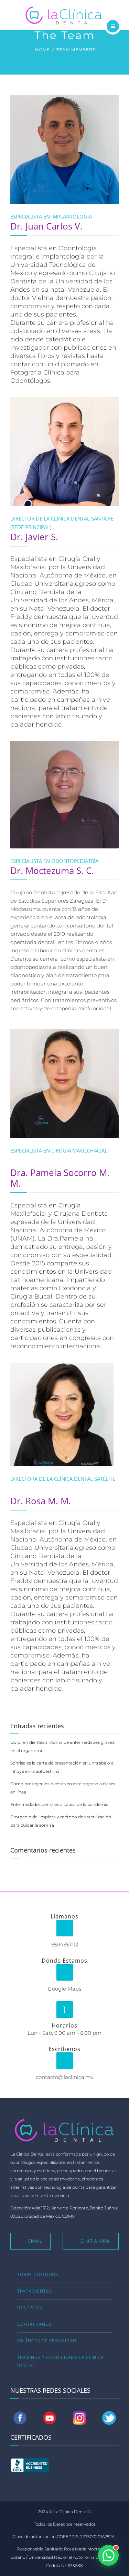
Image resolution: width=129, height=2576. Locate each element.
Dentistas (30, 2308)
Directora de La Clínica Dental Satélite (63, 1479)
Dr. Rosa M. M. (41, 1501)
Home (42, 50)
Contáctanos (34, 2324)
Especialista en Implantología (51, 216)
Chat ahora (95, 2241)
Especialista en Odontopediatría (54, 861)
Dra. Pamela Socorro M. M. (60, 1178)
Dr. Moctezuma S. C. (52, 871)
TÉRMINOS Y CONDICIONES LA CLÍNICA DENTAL (61, 2361)
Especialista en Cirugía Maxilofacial (59, 1150)
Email (35, 2241)
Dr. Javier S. (34, 537)
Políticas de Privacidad (47, 2341)
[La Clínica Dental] (64, 14)
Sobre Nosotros (38, 2274)
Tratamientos (35, 2291)
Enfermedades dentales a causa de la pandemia (59, 1804)
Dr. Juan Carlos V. (46, 226)
